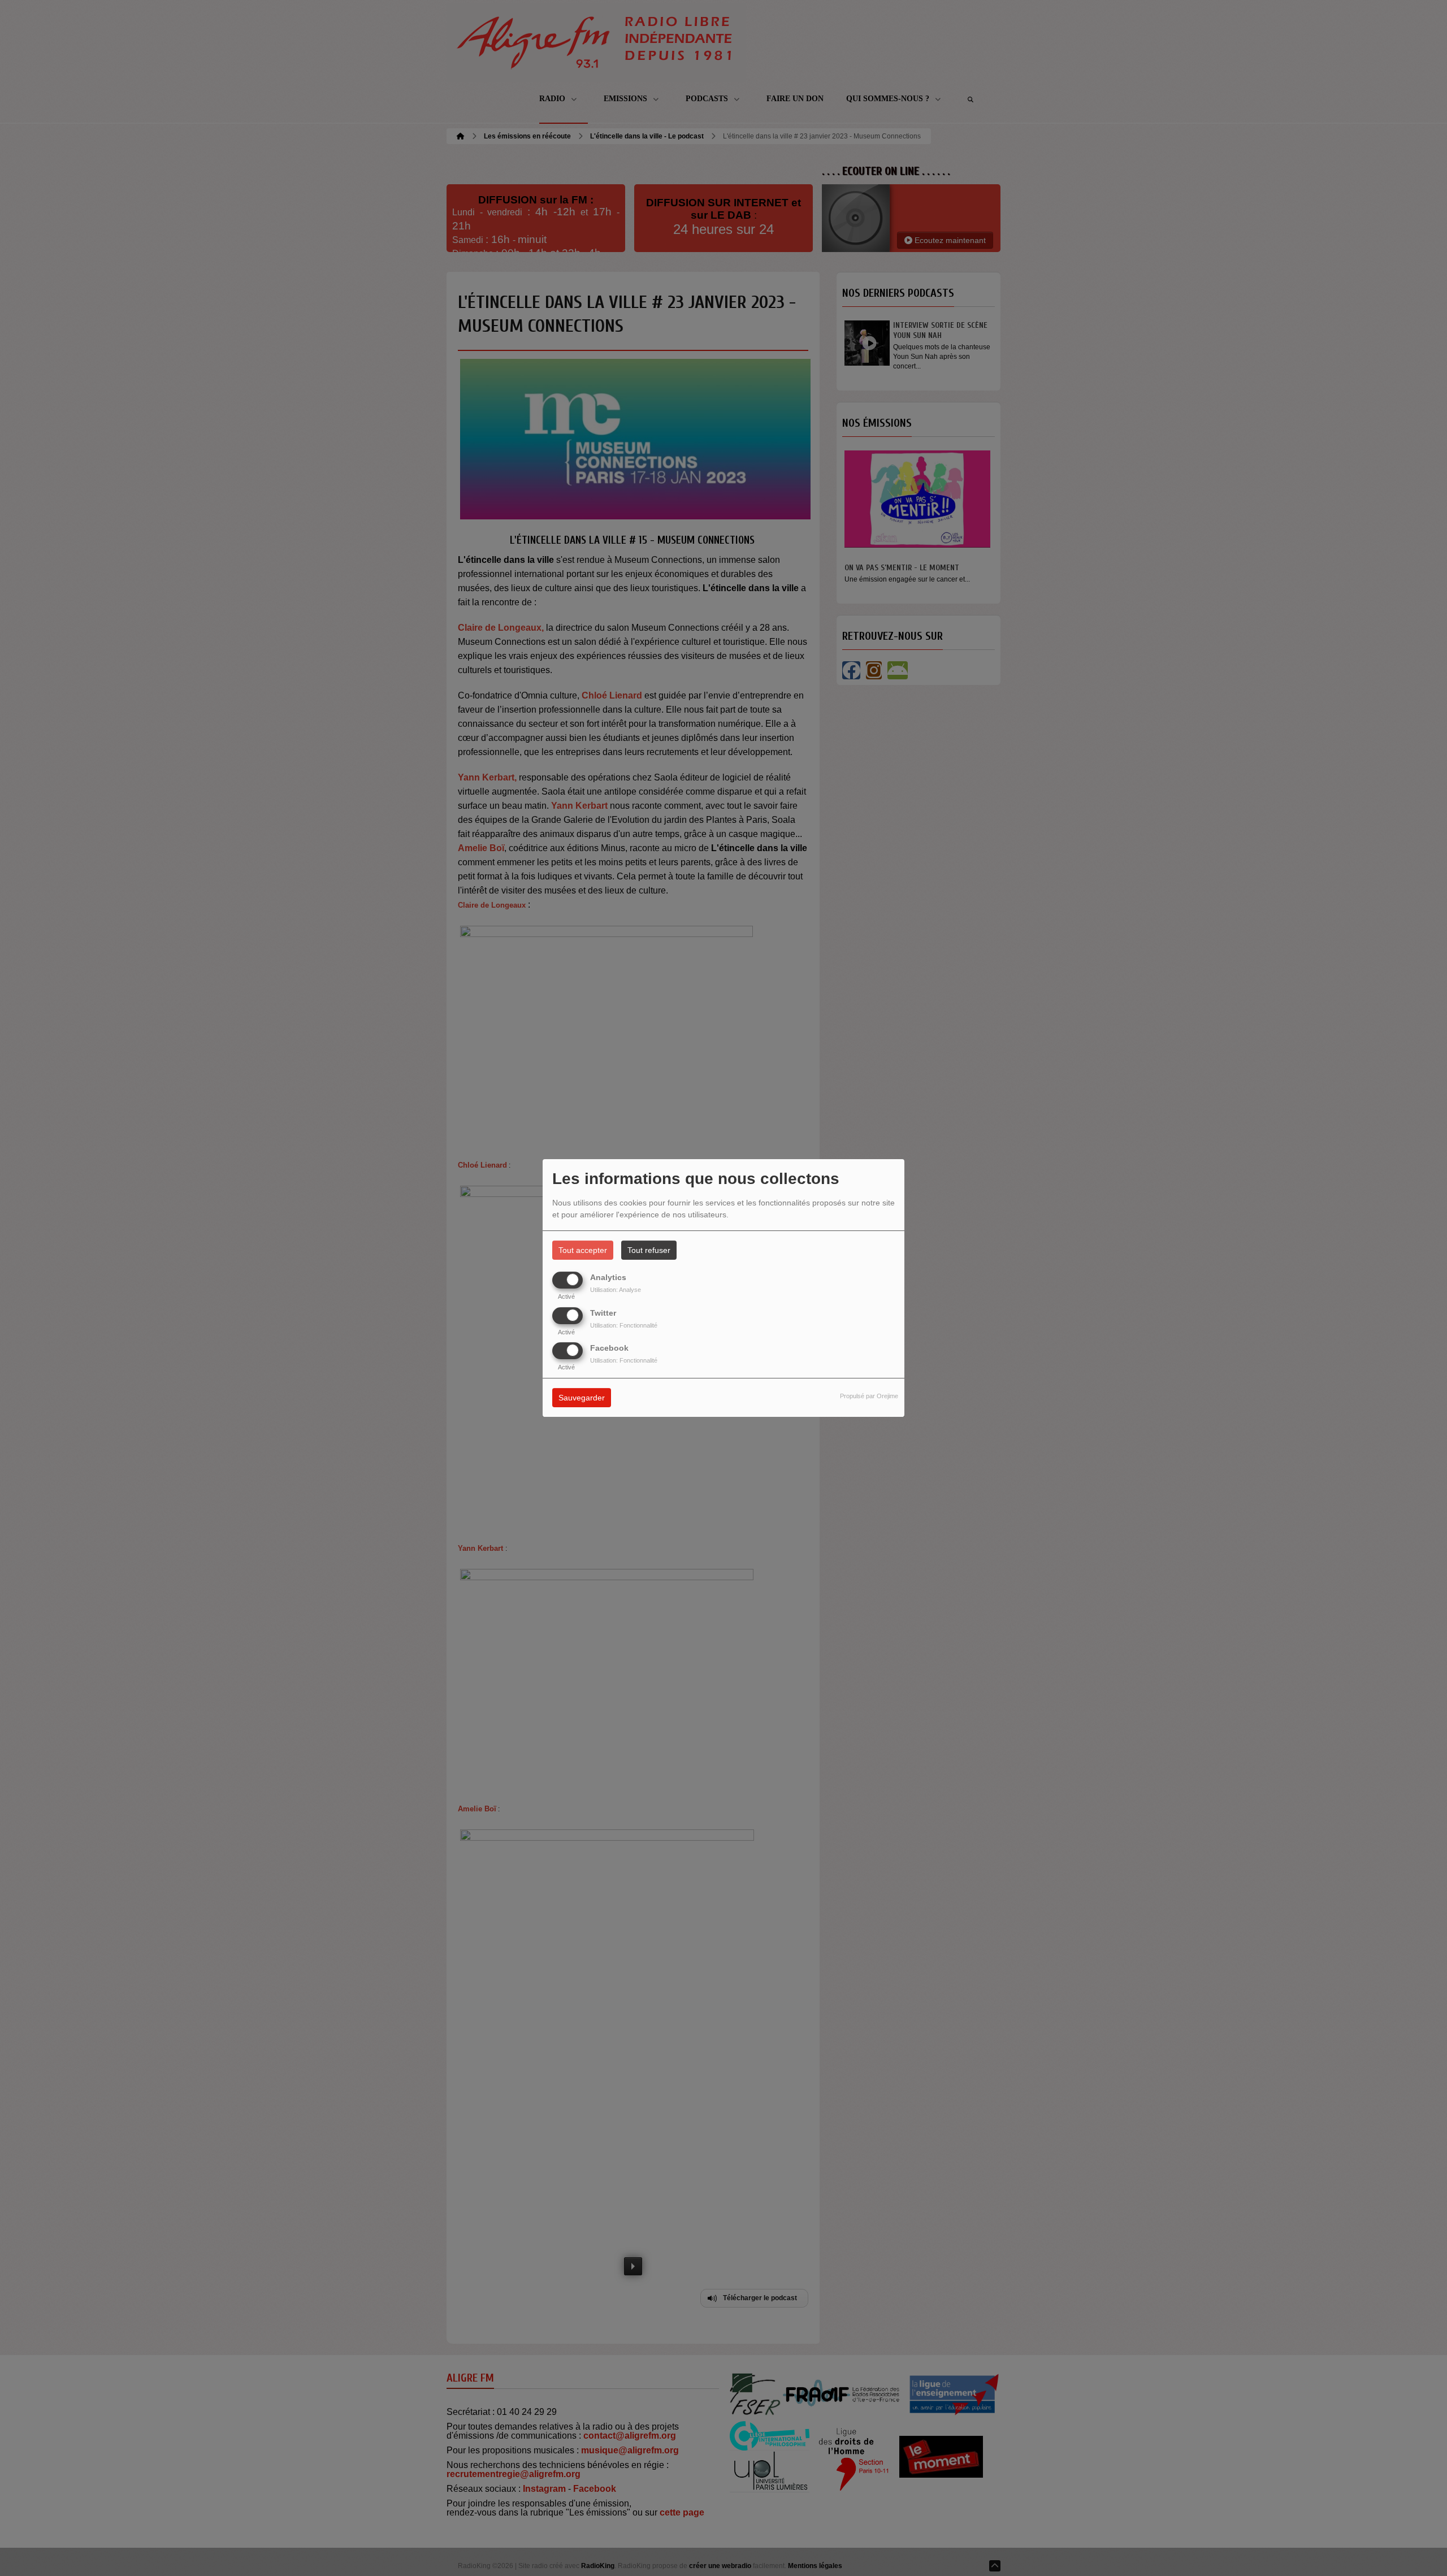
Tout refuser (649, 1250)
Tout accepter (583, 1250)
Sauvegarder (582, 1398)
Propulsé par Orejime (869, 1396)
